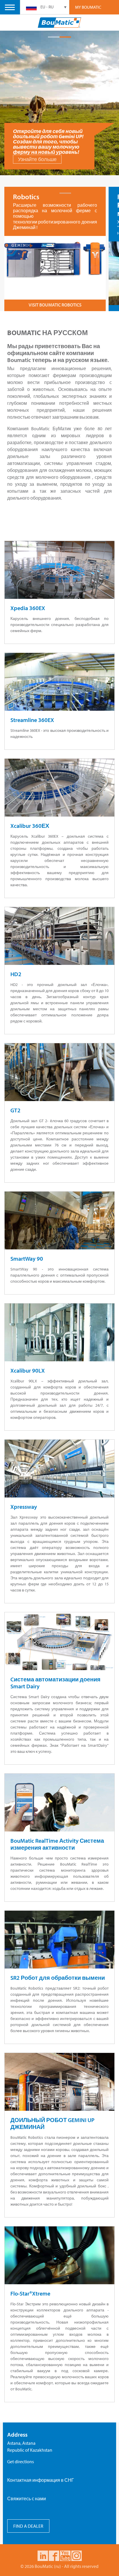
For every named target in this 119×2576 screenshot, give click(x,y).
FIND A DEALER (28, 2526)
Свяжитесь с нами (27, 2499)
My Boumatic (88, 7)
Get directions (21, 2461)
